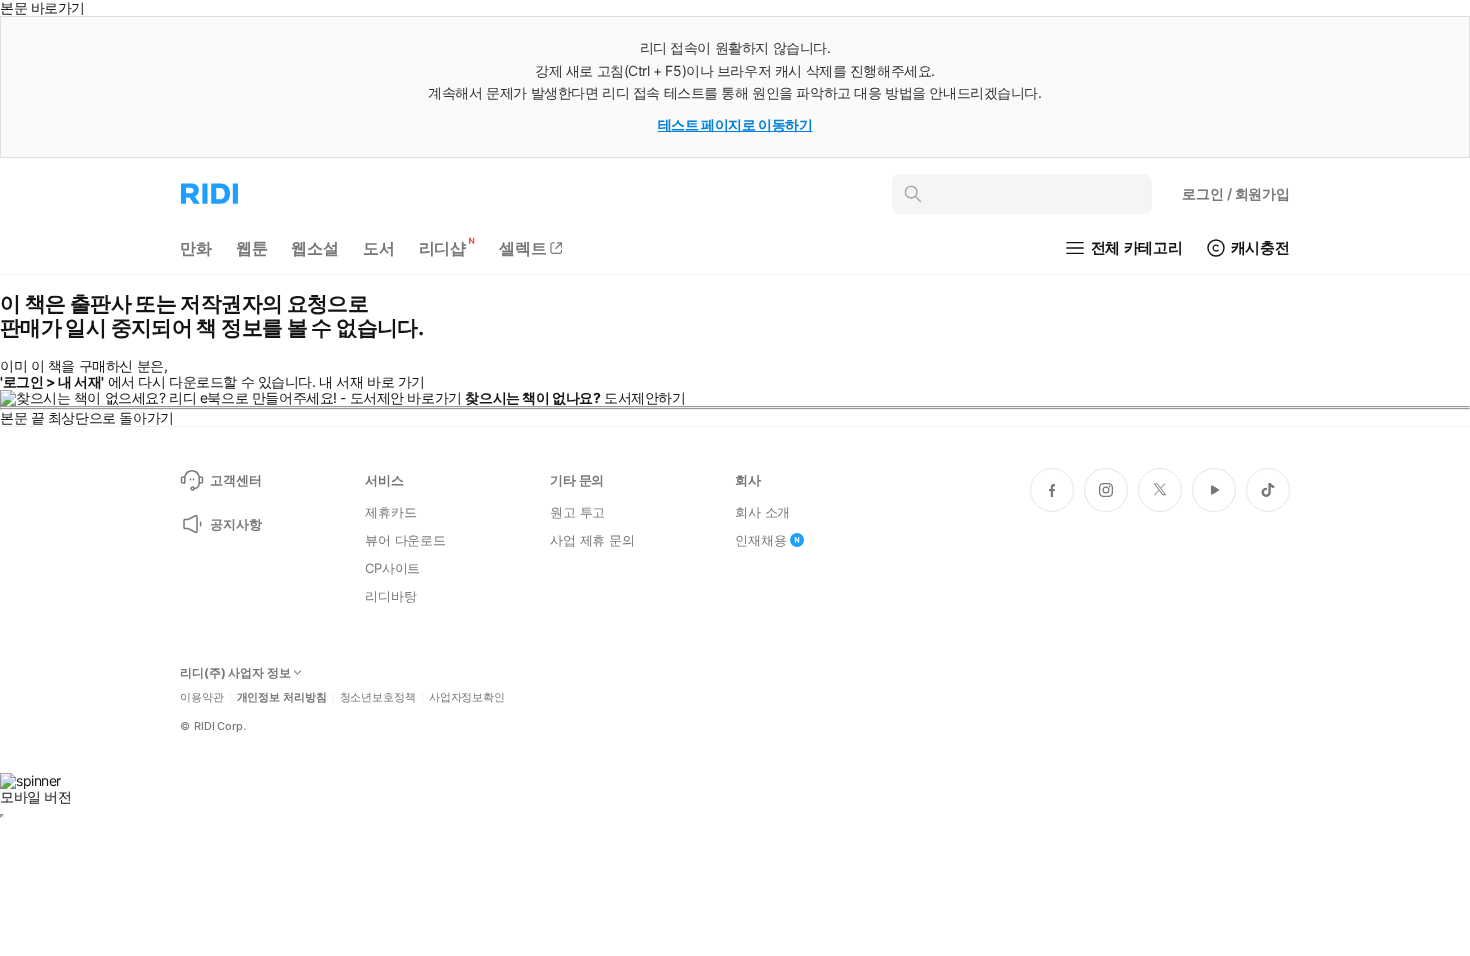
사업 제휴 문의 (592, 540)
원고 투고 (577, 512)
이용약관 (202, 697)
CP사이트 (392, 568)
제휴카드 (390, 512)
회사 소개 (762, 512)
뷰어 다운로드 (405, 540)
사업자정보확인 (467, 697)
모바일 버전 (35, 796)
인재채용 (760, 540)
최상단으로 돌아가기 (111, 417)
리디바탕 (390, 596)
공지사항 (235, 524)
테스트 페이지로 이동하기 (735, 124)
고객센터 (235, 480)
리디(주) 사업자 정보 (235, 673)
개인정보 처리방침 (282, 697)
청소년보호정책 (378, 697)
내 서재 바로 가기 (372, 381)
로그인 (1236, 193)
